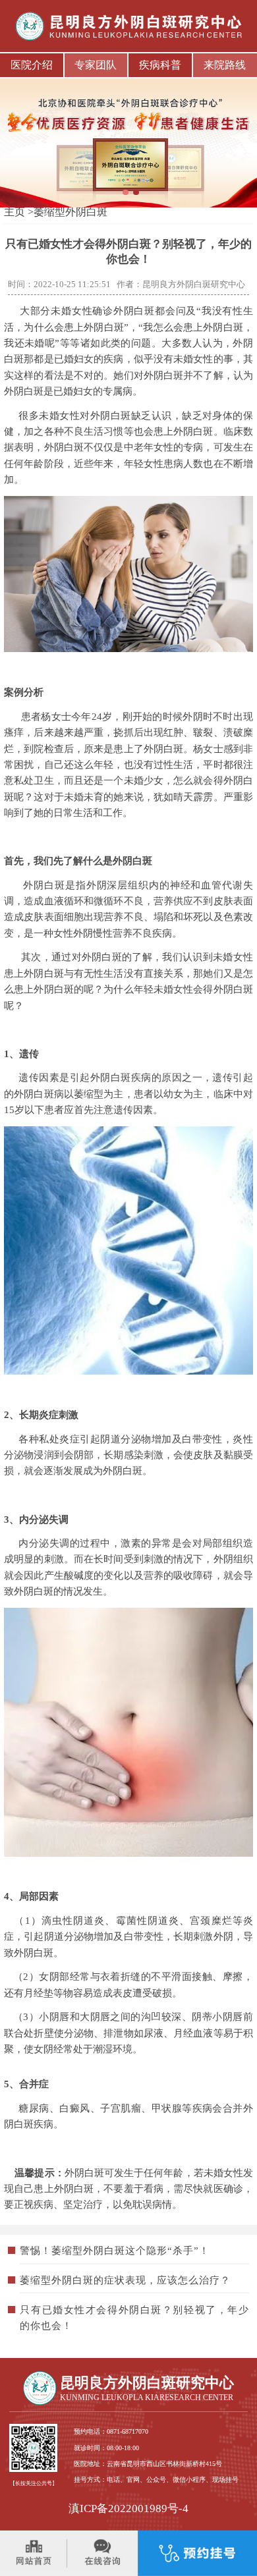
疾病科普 (160, 65)
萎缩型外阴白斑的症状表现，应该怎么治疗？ (125, 2280)
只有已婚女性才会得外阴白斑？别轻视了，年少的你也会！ (134, 2318)
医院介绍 (32, 65)
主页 (14, 212)
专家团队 (96, 65)
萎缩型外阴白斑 (71, 212)
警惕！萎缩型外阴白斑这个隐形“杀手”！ (115, 2251)
